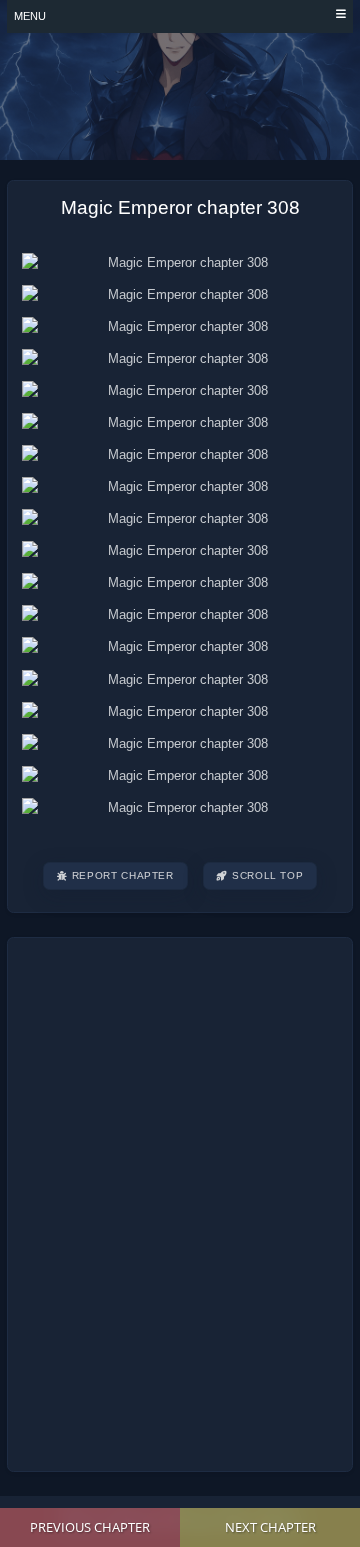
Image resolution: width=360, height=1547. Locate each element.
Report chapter (123, 875)
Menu (30, 16)
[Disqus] (180, 1202)
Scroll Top (267, 875)
